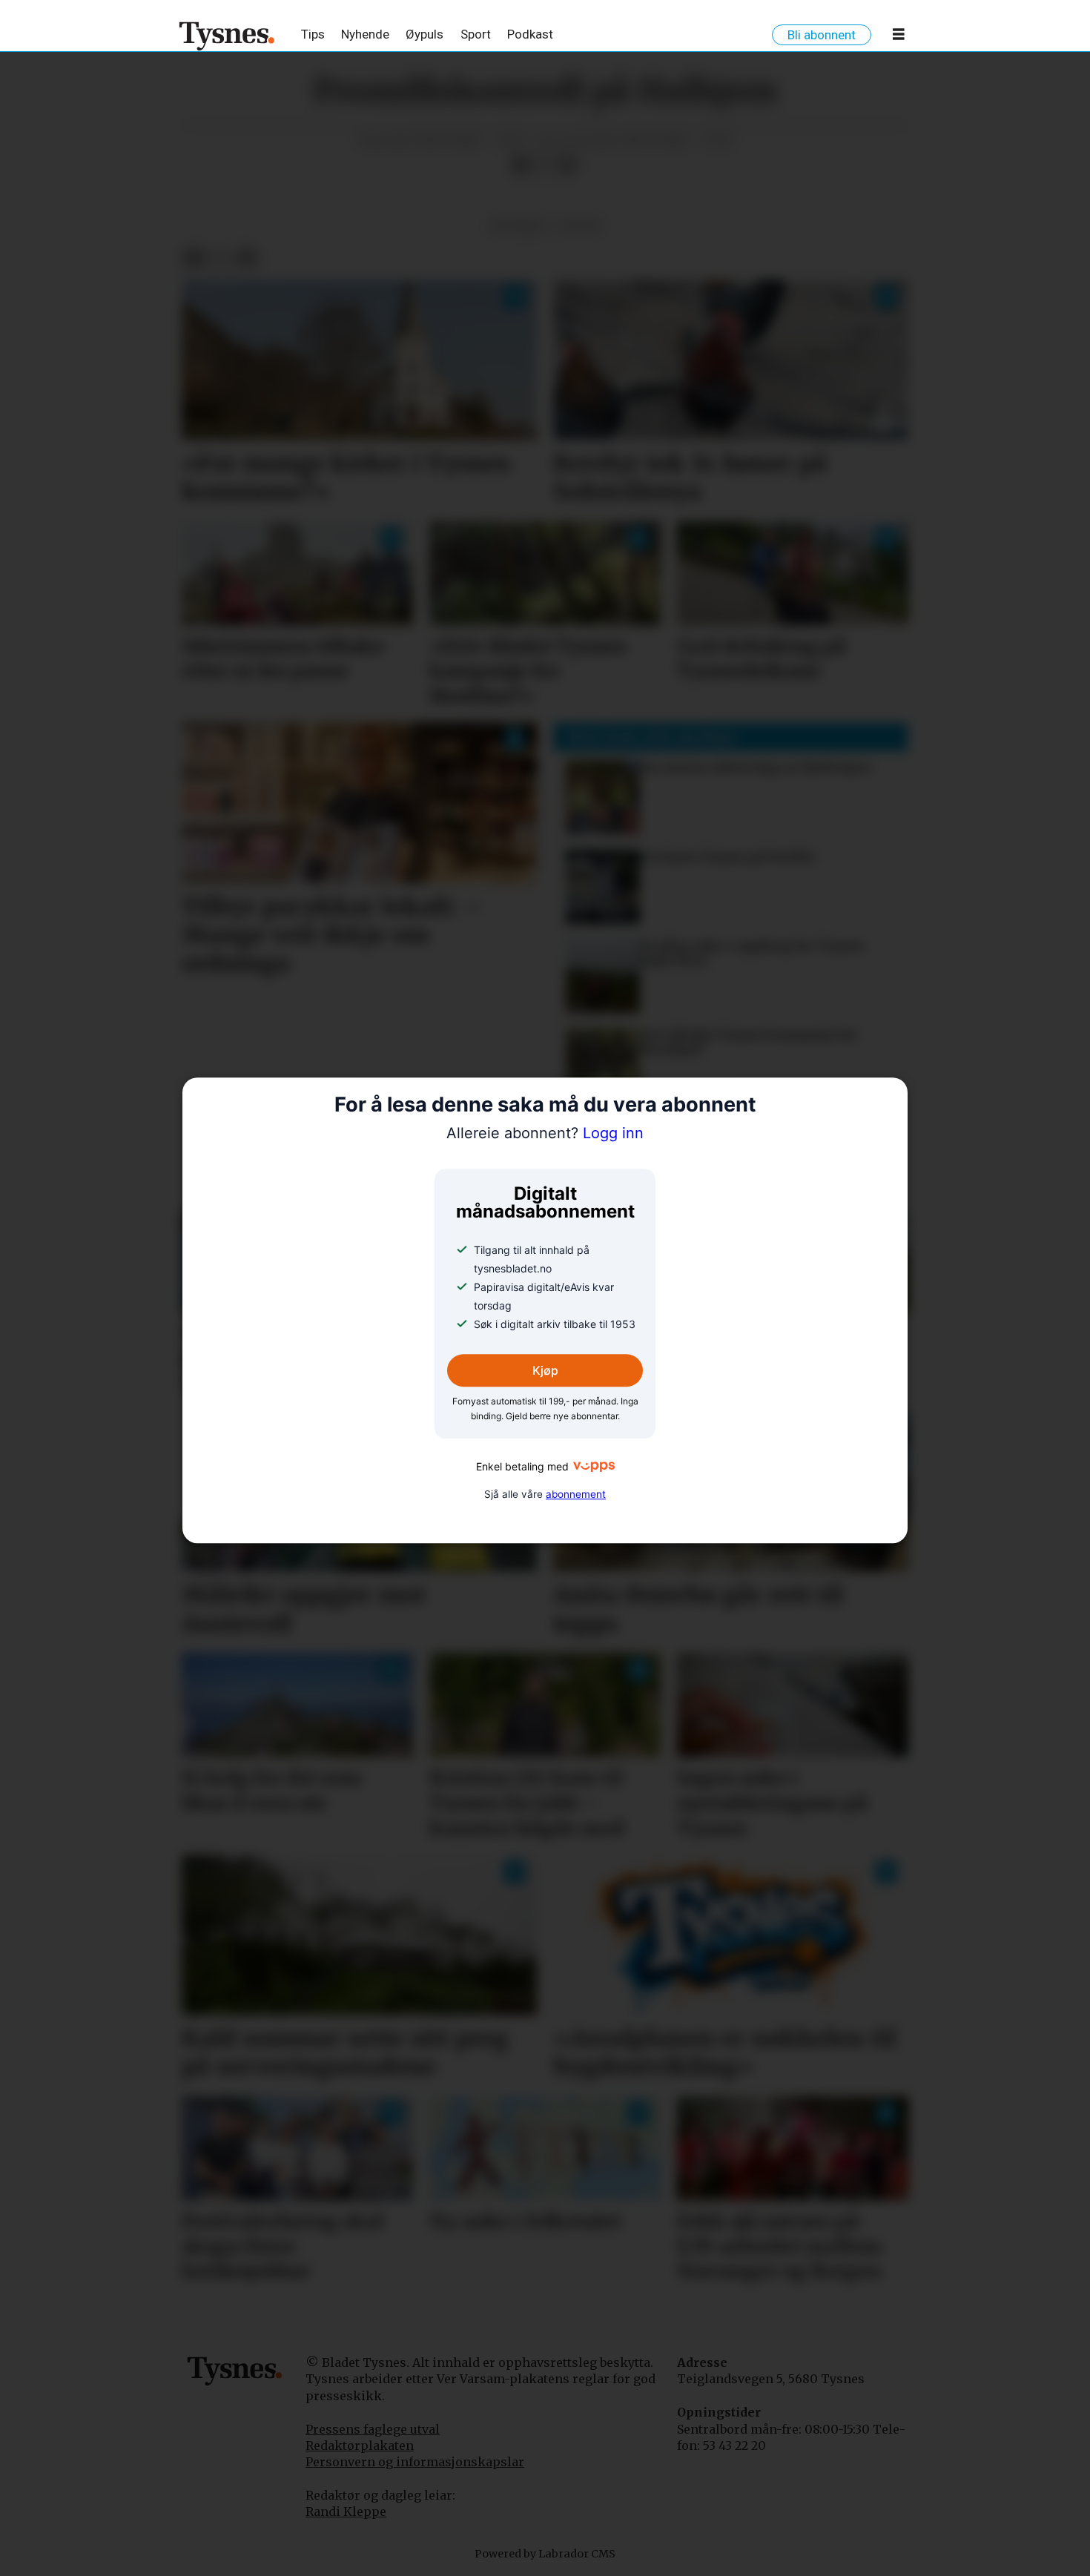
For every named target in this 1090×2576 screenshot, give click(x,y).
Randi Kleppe (346, 2511)
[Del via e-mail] (568, 165)
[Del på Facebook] (521, 165)
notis (580, 226)
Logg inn (545, 1133)
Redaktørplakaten (360, 2445)
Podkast (530, 34)
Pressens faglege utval (373, 2429)
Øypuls (425, 34)
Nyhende (365, 34)
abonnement (576, 1494)
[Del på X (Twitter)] (544, 165)
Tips (313, 34)
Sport (476, 34)
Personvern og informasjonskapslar (415, 2462)
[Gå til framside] (227, 36)
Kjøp (545, 1371)
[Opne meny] (899, 37)
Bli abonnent (822, 35)
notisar (518, 226)
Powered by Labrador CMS (545, 2554)
